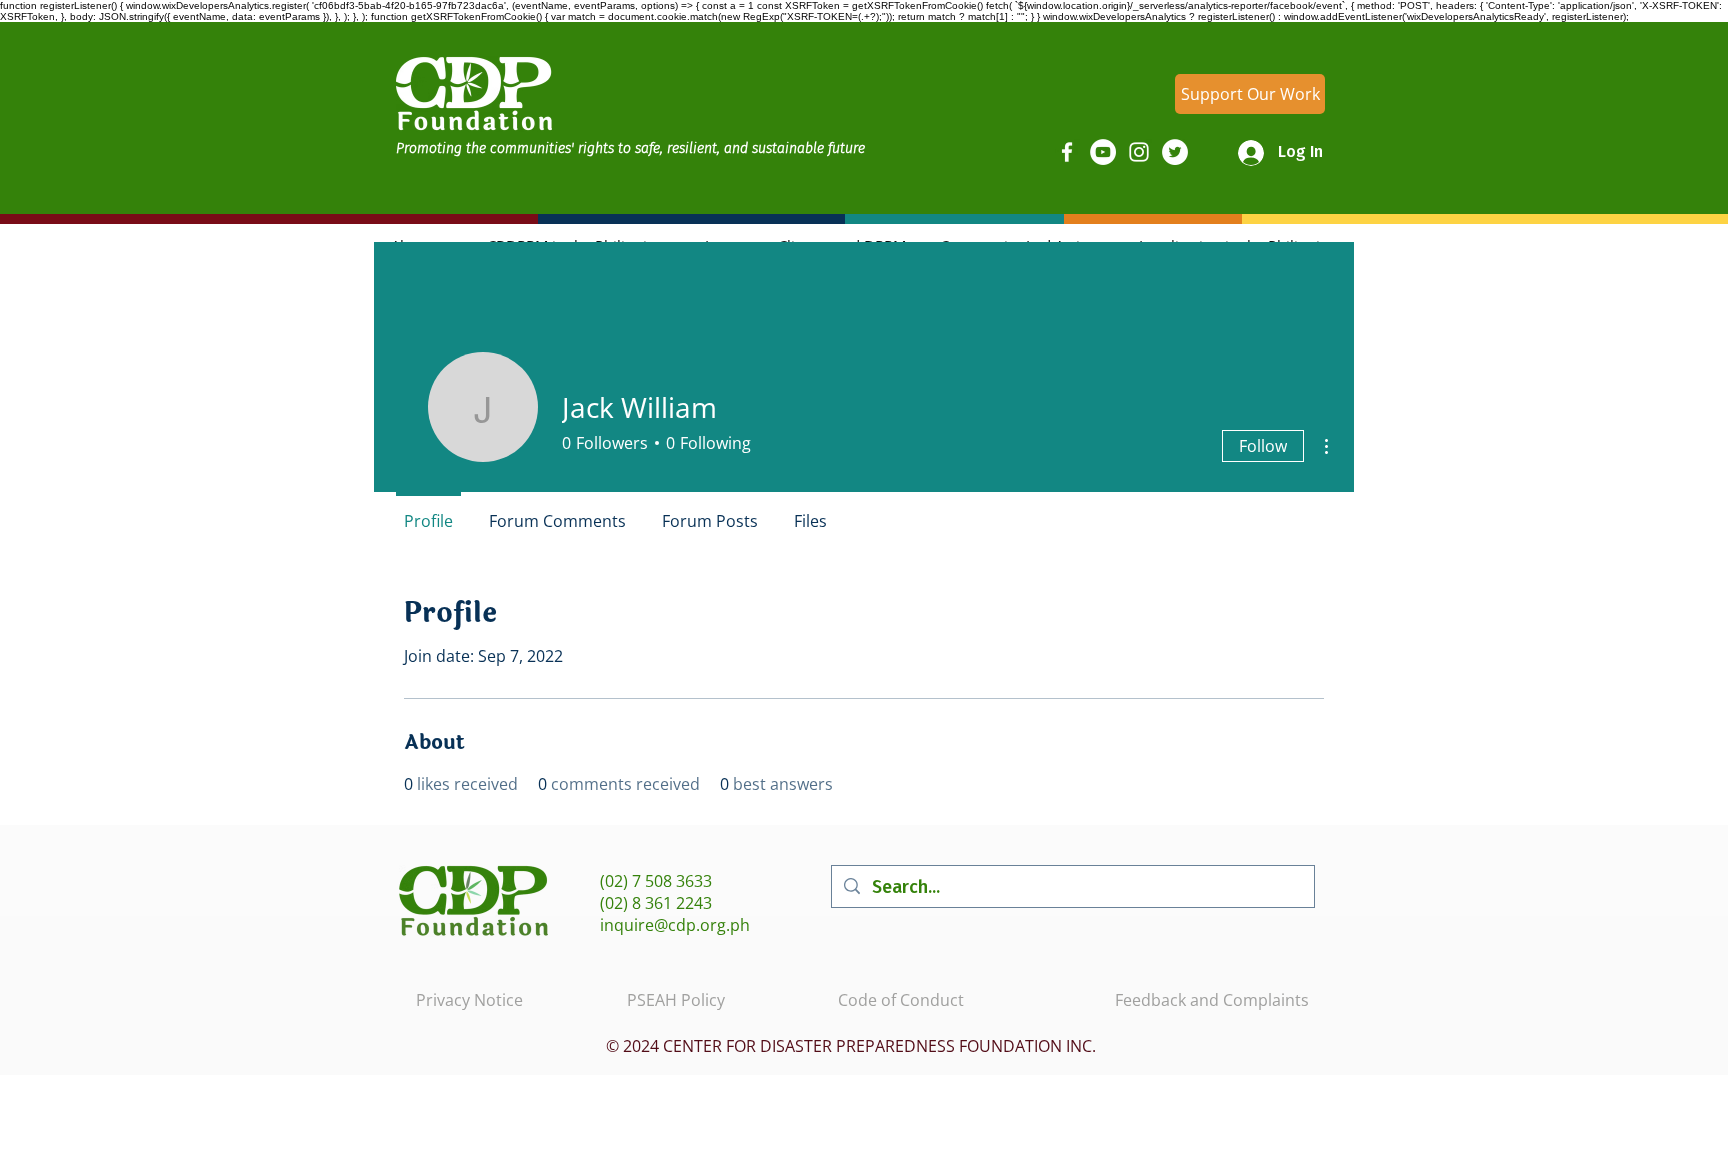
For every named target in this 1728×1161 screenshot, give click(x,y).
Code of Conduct (901, 1000)
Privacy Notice (469, 1000)
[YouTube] (1103, 152)
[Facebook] (1067, 152)
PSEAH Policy (676, 1000)
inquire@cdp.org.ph (675, 925)
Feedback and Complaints (1212, 1000)
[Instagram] (1139, 152)
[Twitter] (1175, 152)
